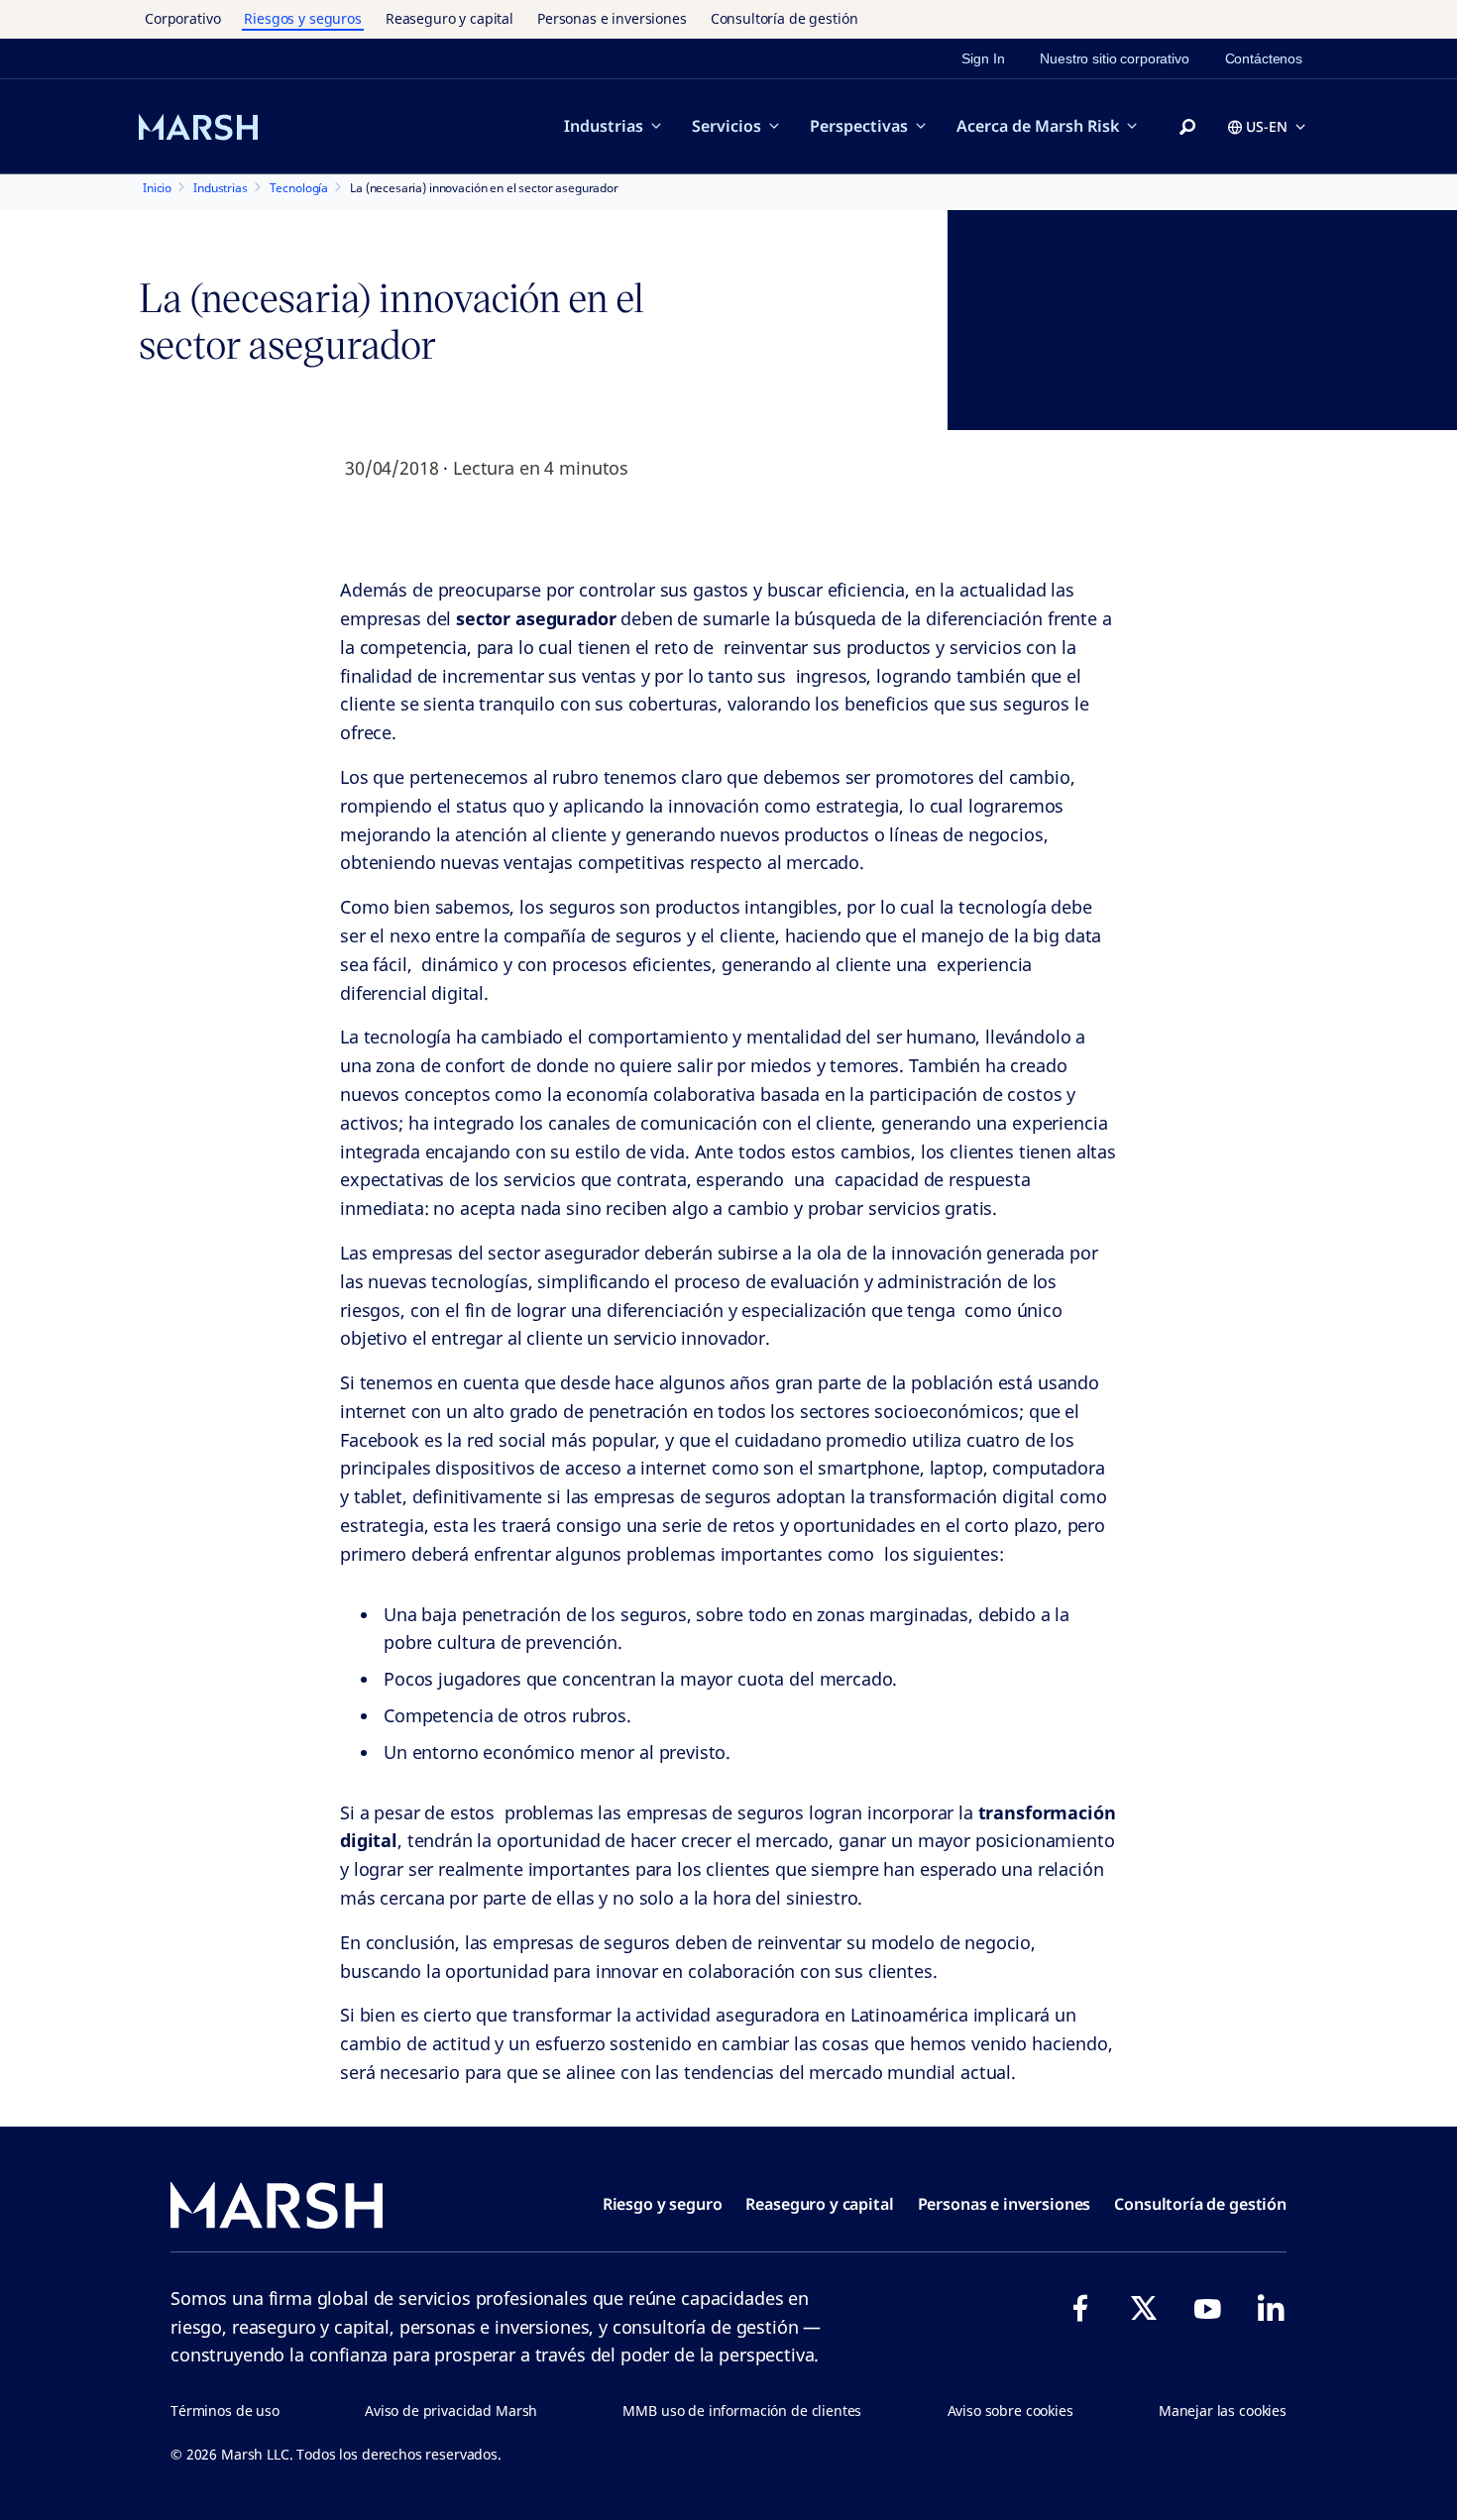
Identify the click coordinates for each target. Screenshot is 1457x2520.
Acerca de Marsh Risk (1038, 126)
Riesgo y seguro (663, 2204)
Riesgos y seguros (302, 18)
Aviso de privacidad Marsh (451, 2410)
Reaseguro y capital (449, 18)
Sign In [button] (983, 58)
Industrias (604, 126)
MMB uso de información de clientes (742, 2410)
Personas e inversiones (612, 18)
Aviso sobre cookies (1010, 2410)
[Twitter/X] (1144, 2308)
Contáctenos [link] (1264, 58)
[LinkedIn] (1271, 2308)
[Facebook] (1080, 2308)
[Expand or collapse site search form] (1187, 128)
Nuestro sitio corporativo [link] (1114, 58)
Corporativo (182, 18)
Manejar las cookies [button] (1223, 2410)
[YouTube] (1207, 2308)
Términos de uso (225, 2410)
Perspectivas (859, 126)
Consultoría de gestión (785, 18)
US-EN (1267, 126)
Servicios (727, 126)
